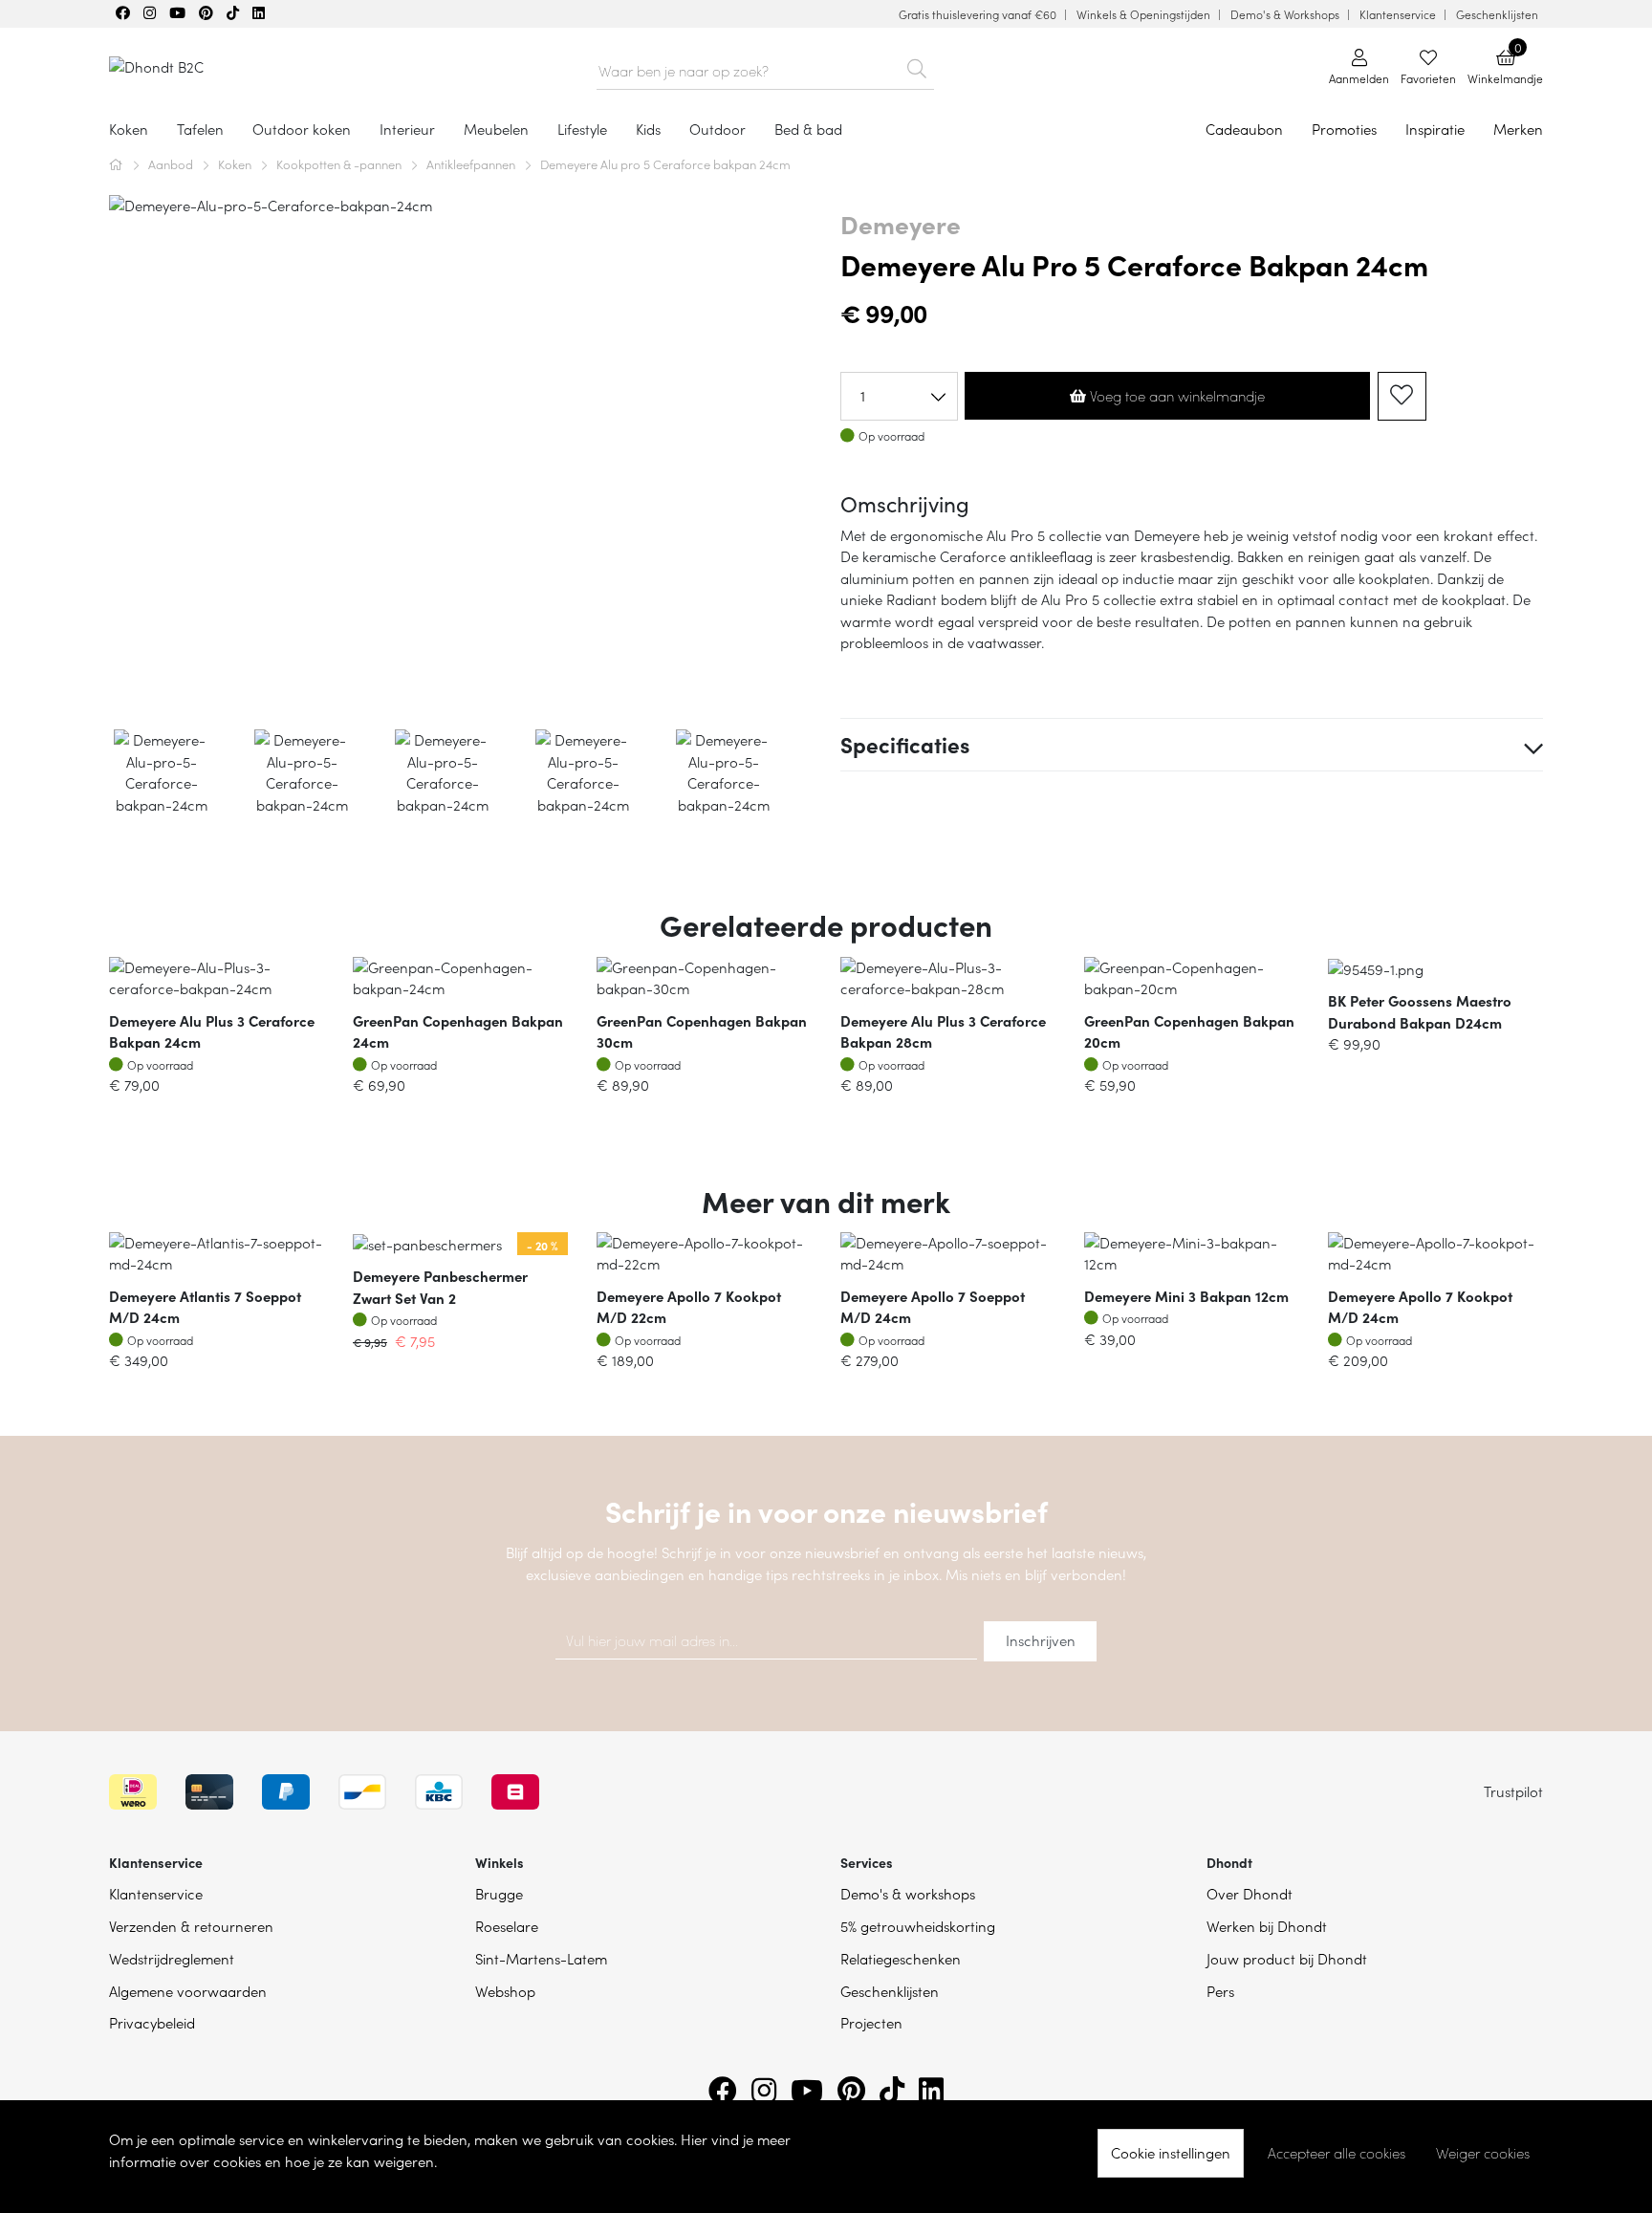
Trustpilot (1513, 1791)
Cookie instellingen (1171, 2152)
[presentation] (124, 455)
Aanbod (172, 164)
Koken (236, 164)
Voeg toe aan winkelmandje (1175, 396)
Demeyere (901, 224)
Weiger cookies (1483, 2153)
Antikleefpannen (472, 164)
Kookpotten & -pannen (340, 164)
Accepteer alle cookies (1337, 2153)
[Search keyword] (917, 65)
